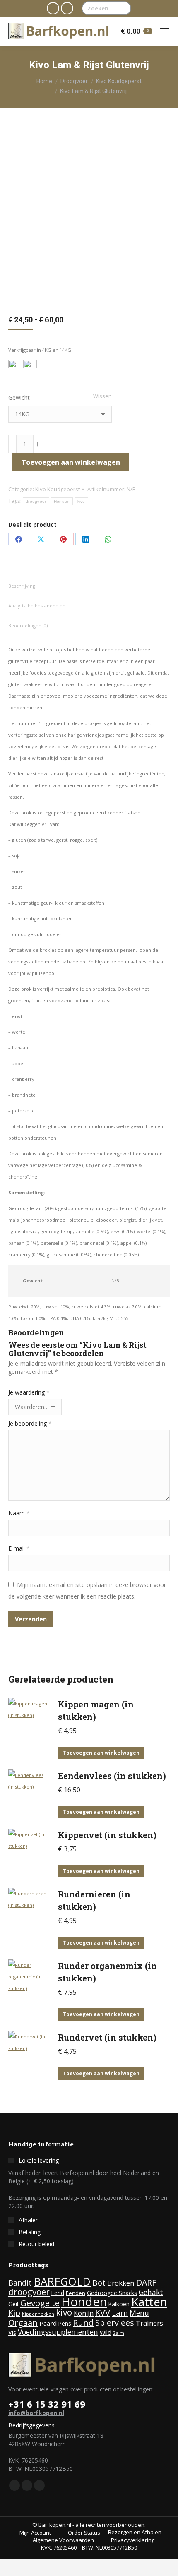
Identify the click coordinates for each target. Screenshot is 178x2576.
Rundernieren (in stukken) (94, 1900)
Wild (106, 2332)
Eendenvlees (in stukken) (112, 1776)
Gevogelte (40, 2303)
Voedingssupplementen (58, 2332)
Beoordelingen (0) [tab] (28, 625)
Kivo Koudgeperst (58, 489)
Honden (62, 501)
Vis (12, 2332)
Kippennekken (38, 2314)
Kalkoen (119, 2304)
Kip (14, 2313)
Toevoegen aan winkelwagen (71, 462)
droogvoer (36, 501)
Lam (120, 2313)
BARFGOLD (62, 2281)
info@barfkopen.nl (36, 2413)
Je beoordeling (30, 1423)
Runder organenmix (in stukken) (107, 1972)
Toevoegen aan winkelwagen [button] (101, 1753)
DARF (146, 2282)
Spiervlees (115, 2323)
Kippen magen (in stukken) (96, 1710)
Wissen (102, 396)
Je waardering (29, 1392)
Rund (83, 2322)
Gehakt (151, 2292)
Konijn (84, 2313)
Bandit (20, 2283)
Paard (48, 2323)
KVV (103, 2313)
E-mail (19, 1548)
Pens (65, 2323)
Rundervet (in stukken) (107, 2037)
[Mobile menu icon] (165, 31)
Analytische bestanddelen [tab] (37, 606)
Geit (13, 2304)
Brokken (121, 2283)
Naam (19, 1513)
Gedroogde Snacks (112, 2293)
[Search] (123, 8)
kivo (81, 501)
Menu (139, 2313)
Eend (58, 2293)
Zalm (119, 2333)
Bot (99, 2283)
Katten (149, 2302)
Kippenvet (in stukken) (107, 1835)
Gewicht (19, 397)
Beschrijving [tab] (22, 586)
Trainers (149, 2323)
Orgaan (23, 2323)
